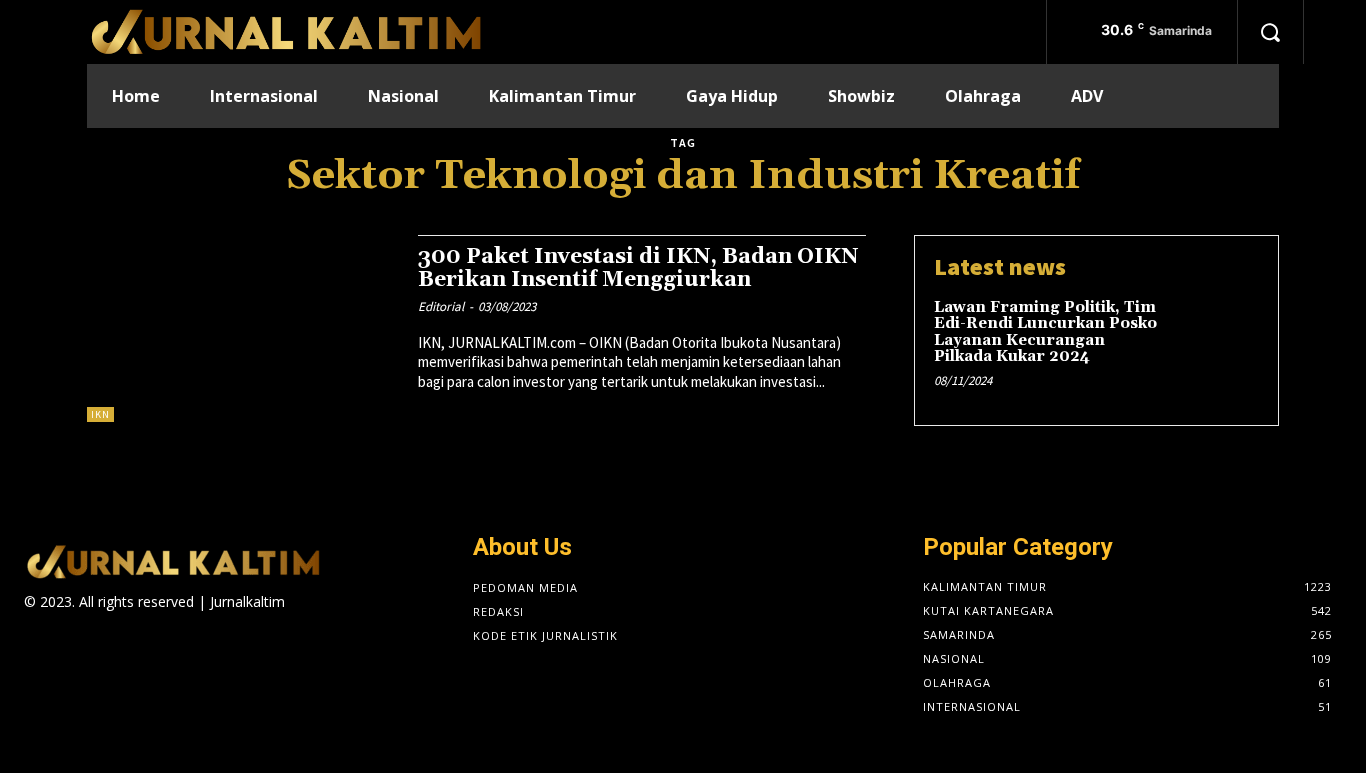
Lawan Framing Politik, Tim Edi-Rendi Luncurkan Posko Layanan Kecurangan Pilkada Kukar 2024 (1045, 332)
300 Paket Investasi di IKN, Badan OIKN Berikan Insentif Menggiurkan (638, 268)
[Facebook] (297, 619)
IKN (100, 414)
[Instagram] (332, 619)
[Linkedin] (367, 619)
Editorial (441, 306)
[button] (1270, 32)
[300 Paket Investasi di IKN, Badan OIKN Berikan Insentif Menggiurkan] (242, 328)
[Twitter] (403, 619)
